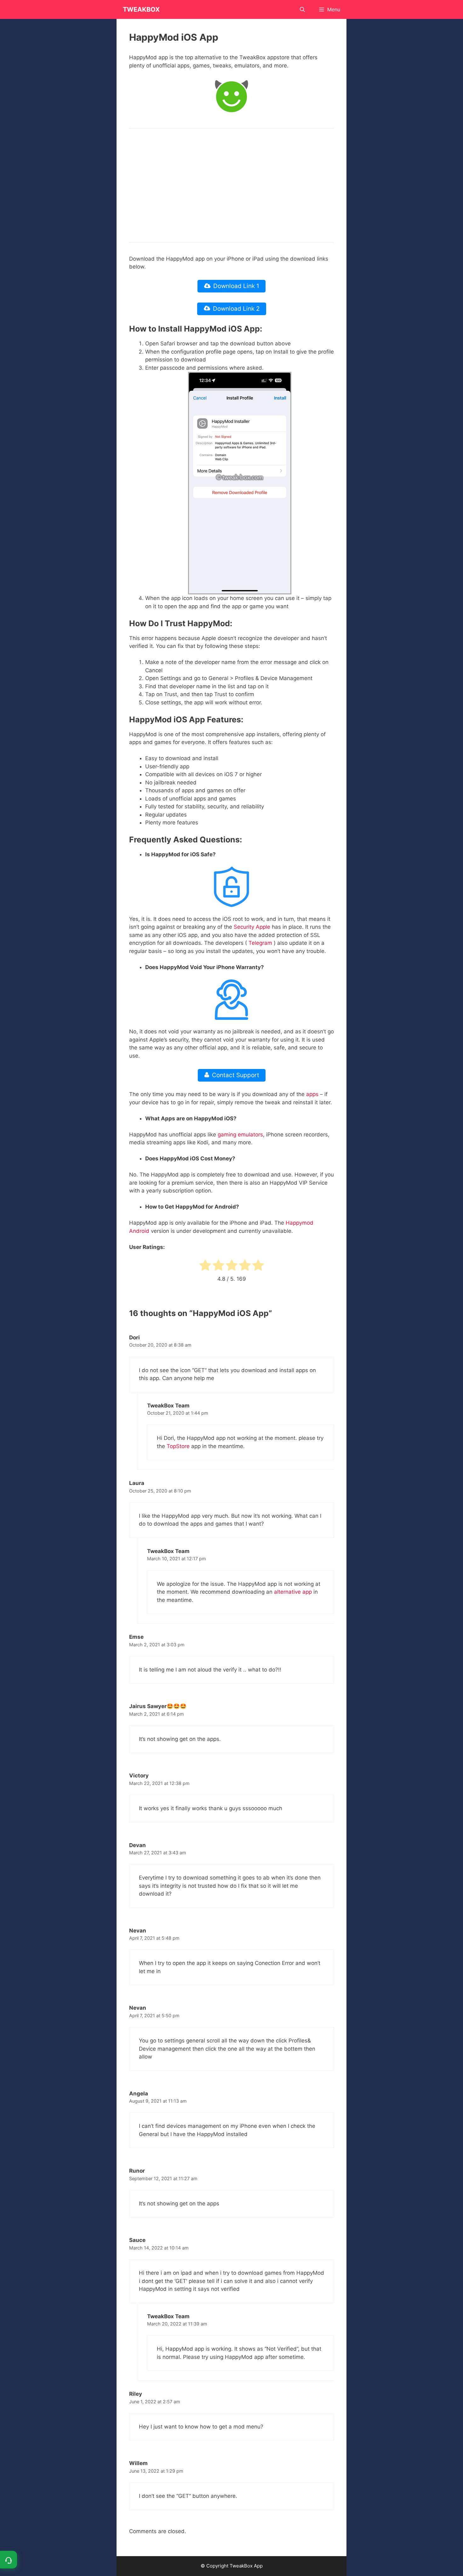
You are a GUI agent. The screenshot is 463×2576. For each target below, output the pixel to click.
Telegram (260, 943)
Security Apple (252, 927)
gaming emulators (240, 1135)
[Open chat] (9, 2560)
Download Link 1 (236, 286)
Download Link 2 (236, 309)
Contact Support (236, 1075)
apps (312, 1094)
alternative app (293, 1592)
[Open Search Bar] (303, 9)
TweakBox (141, 9)
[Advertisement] (231, 185)
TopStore (178, 1446)
